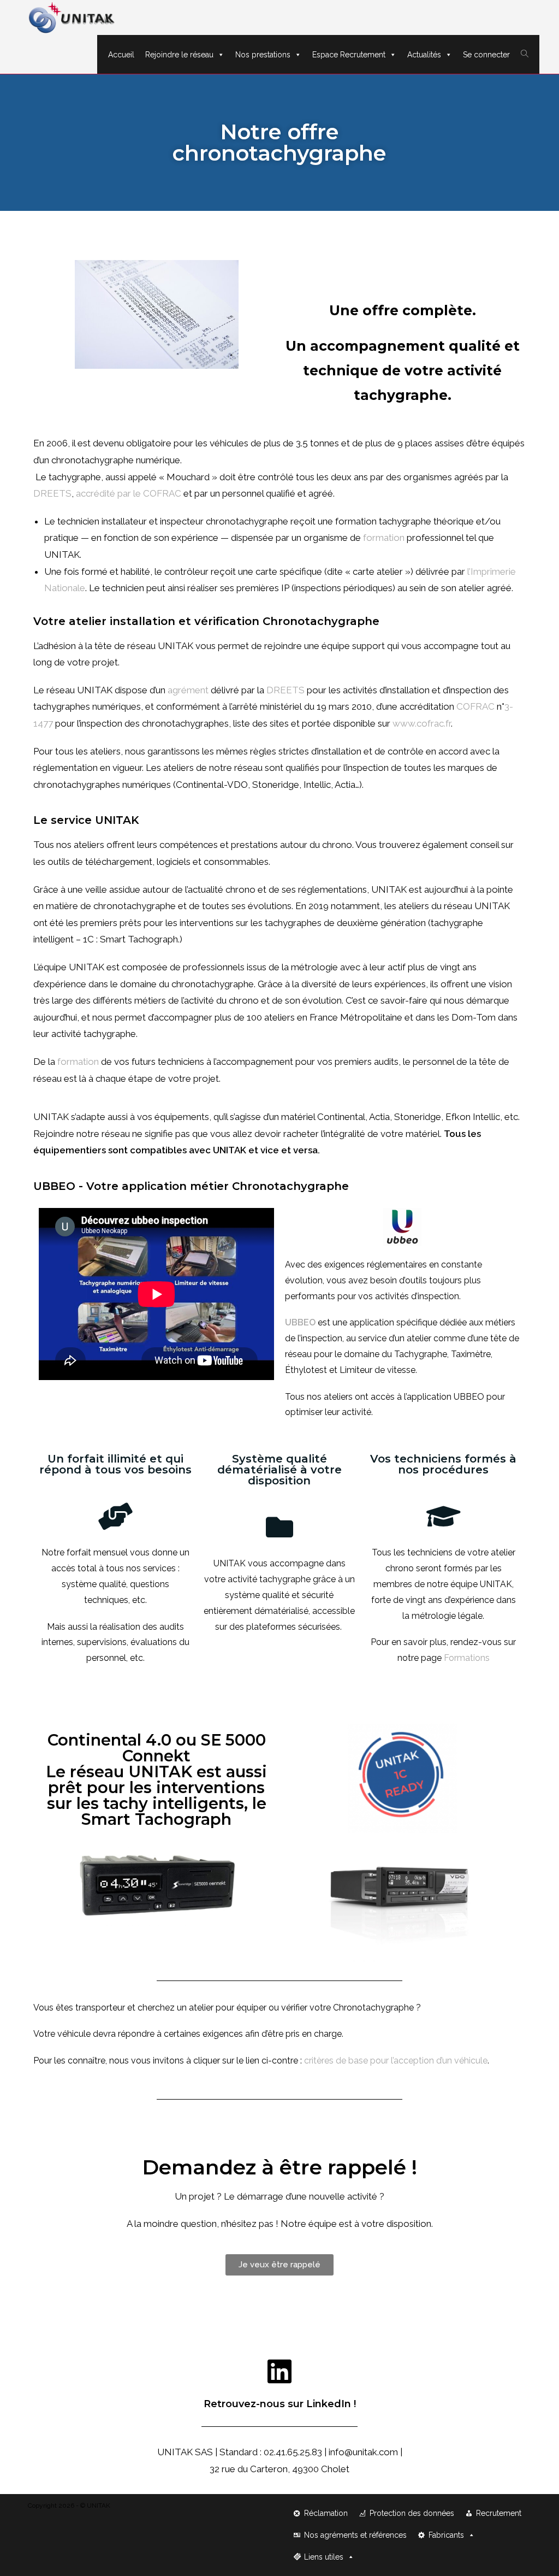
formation (384, 538)
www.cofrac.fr (422, 723)
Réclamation (326, 2513)
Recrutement (499, 2513)
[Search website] (525, 54)
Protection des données (412, 2513)
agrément (188, 690)
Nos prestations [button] (263, 55)
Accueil (121, 55)
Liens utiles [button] (324, 2557)
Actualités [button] (424, 55)
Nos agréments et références (355, 2535)
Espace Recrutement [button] (349, 55)
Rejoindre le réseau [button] (179, 55)
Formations (467, 1658)
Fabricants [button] (446, 2535)
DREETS (52, 493)
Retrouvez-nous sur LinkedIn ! (280, 2404)
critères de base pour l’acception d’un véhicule (396, 2061)
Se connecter (486, 55)
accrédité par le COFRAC (127, 493)
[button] (279, 2265)
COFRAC (475, 706)
